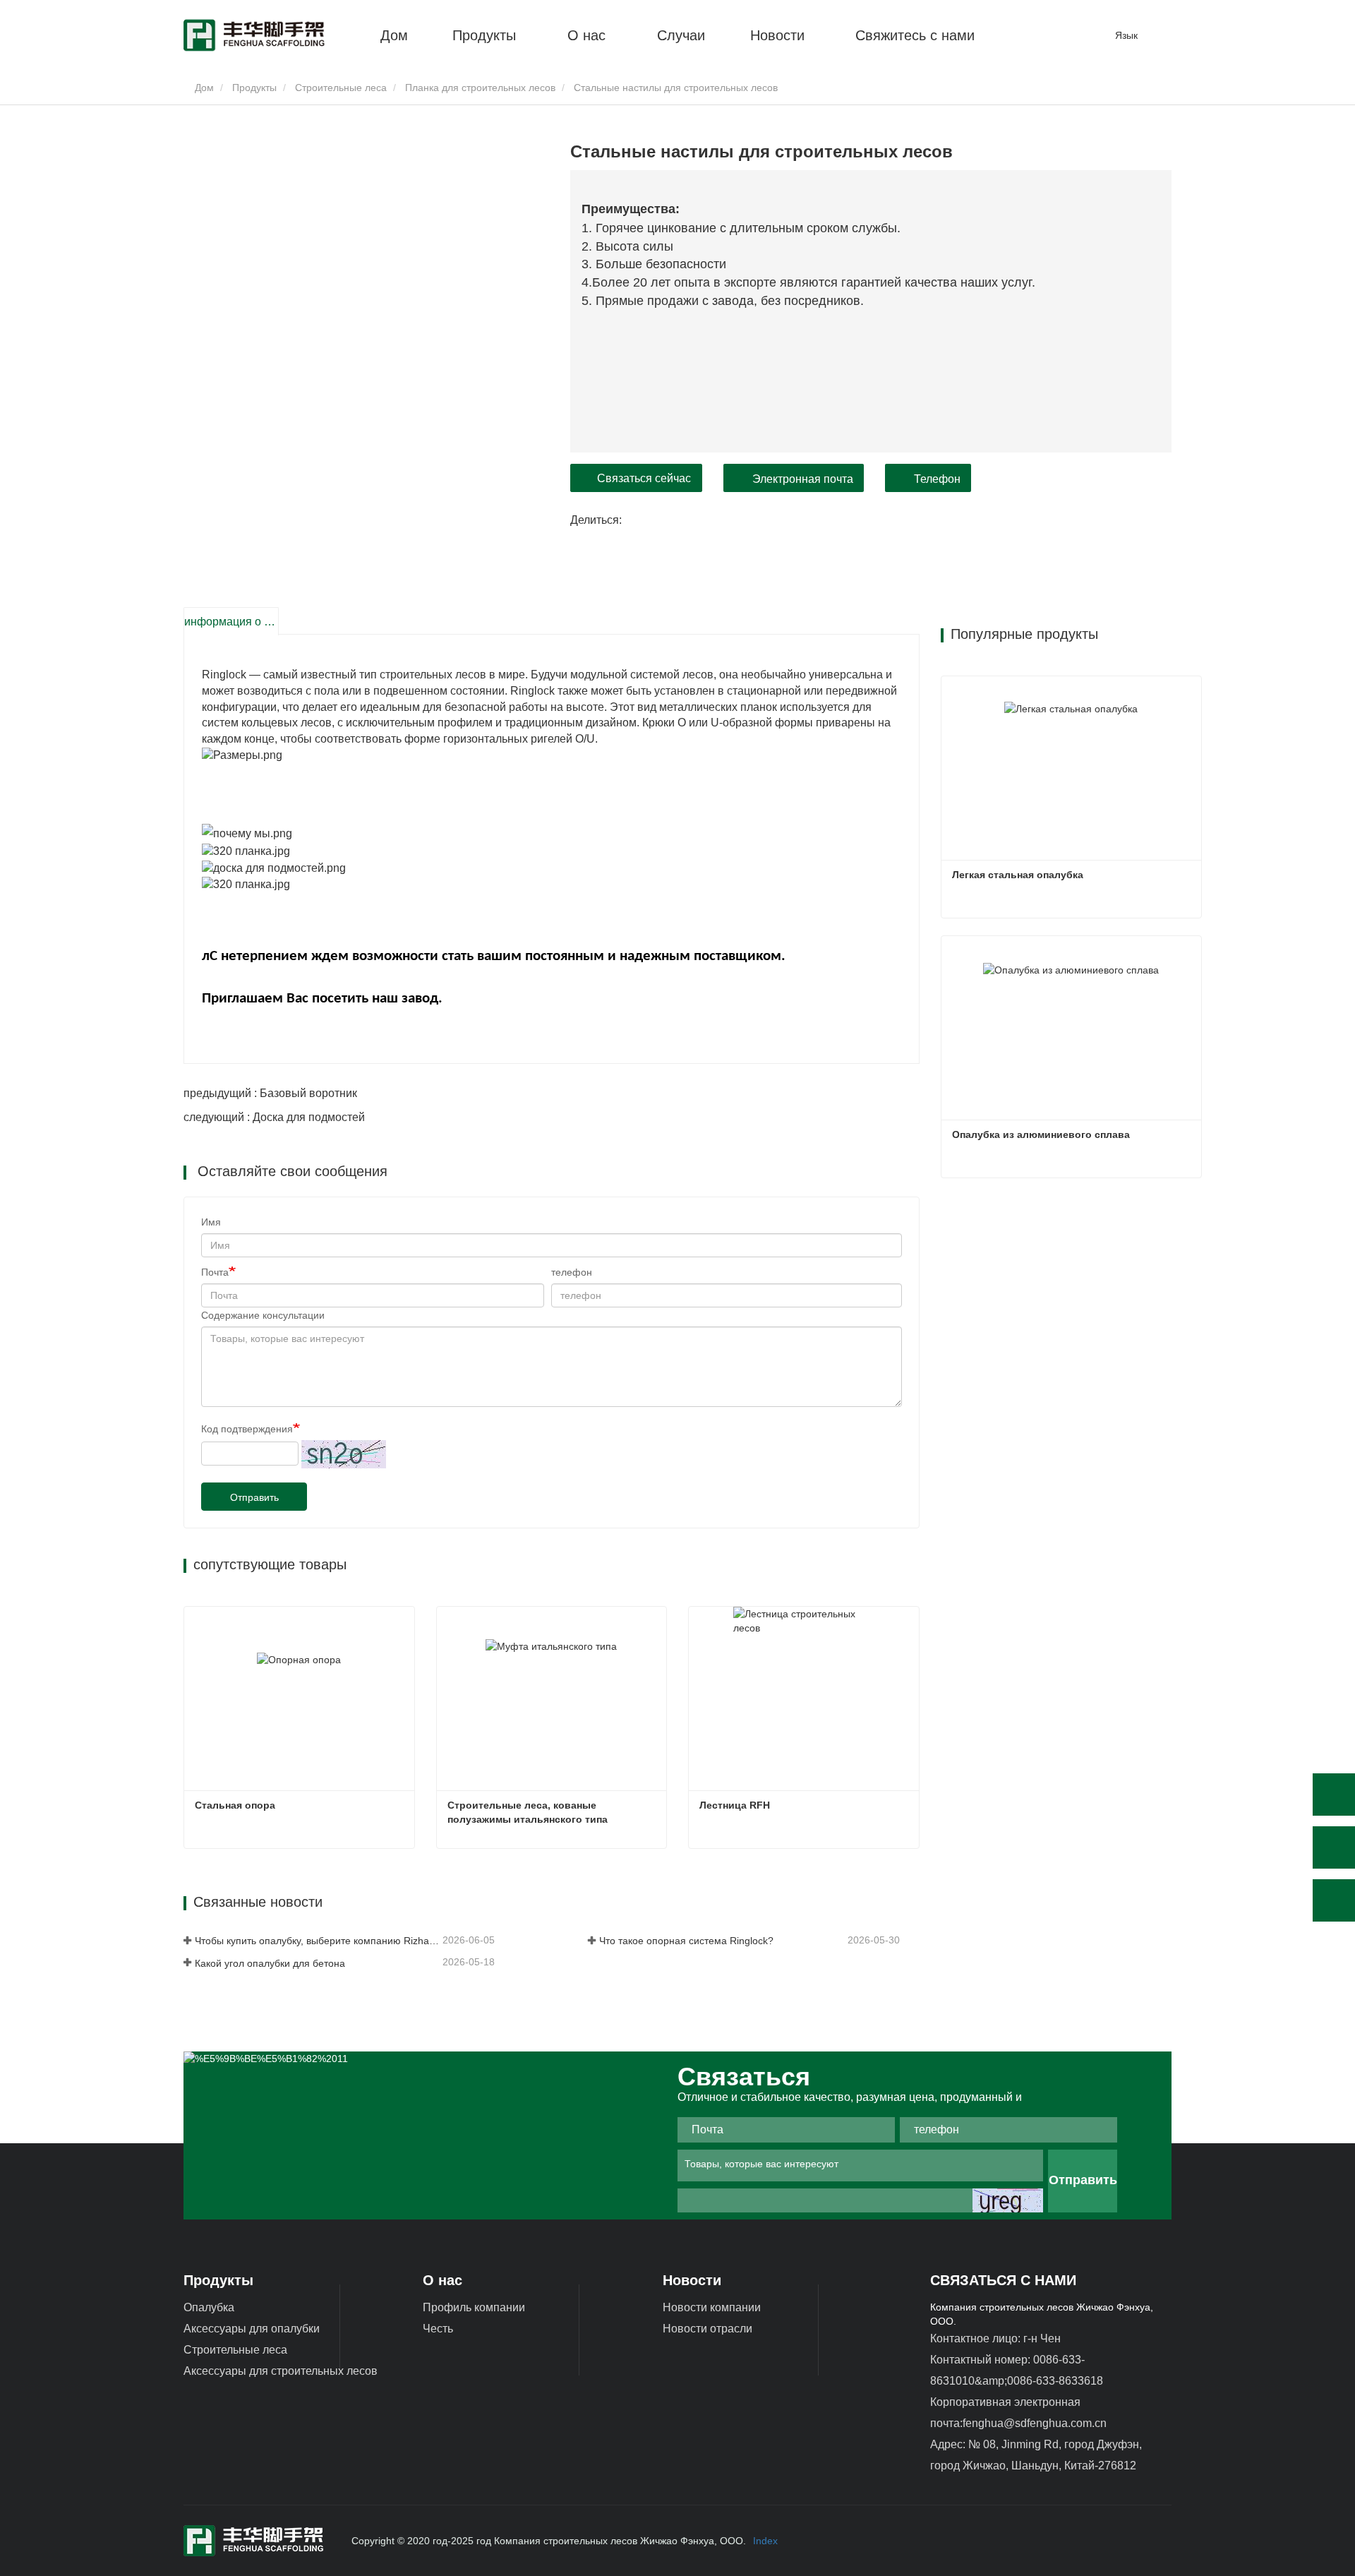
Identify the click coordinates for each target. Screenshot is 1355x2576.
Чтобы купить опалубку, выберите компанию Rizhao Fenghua (317, 1941)
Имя (211, 1222)
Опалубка (209, 2307)
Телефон (937, 479)
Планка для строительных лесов (480, 88)
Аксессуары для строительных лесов (281, 2371)
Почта (215, 1272)
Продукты (254, 88)
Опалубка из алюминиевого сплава (1041, 1134)
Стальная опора (235, 1805)
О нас (442, 2280)
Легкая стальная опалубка (1018, 875)
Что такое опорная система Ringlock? (686, 1941)
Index (765, 2541)
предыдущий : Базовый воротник (270, 1093)
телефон (572, 1272)
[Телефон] (1334, 1795)
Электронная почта (803, 479)
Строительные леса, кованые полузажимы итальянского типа (528, 1812)
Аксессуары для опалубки (252, 2329)
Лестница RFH (735, 1805)
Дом (394, 35)
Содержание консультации (263, 1315)
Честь (438, 2329)
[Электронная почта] (1334, 1847)
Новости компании (712, 2307)
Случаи (681, 35)
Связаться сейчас (644, 478)
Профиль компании (474, 2307)
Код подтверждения (247, 1429)
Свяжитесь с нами (915, 35)
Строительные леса (341, 88)
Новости (692, 2280)
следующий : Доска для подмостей (274, 1117)
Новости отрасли (707, 2329)
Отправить (254, 1497)
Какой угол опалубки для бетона (270, 1963)
